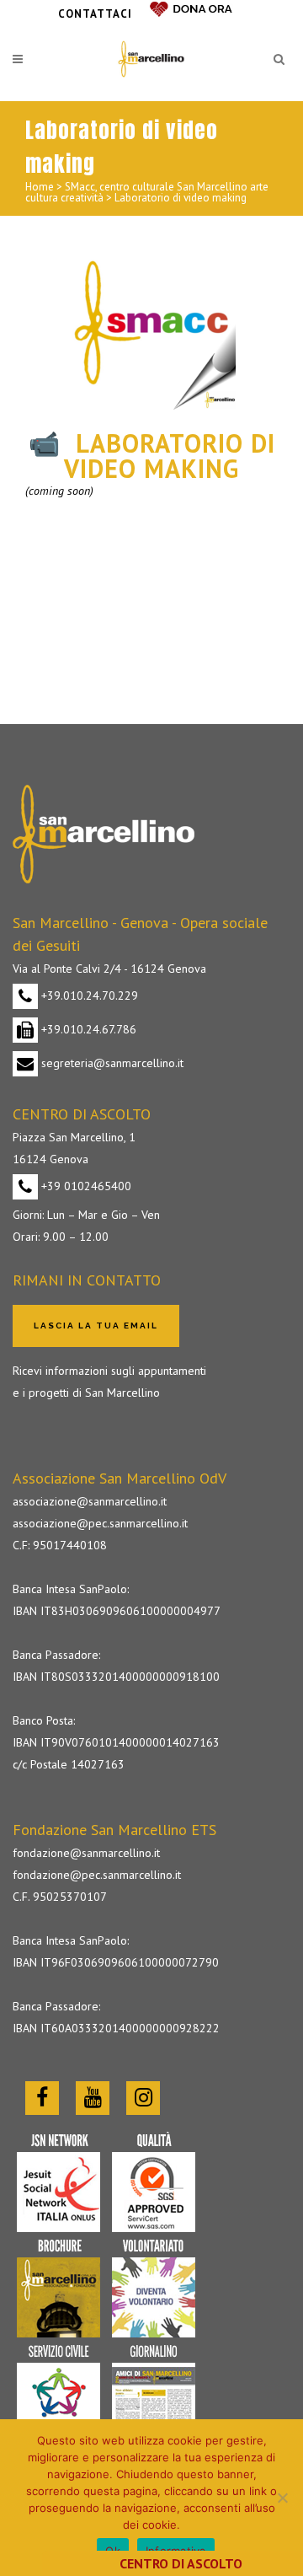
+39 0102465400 (85, 1186)
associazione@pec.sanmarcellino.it (100, 1523)
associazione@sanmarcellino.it (90, 1501)
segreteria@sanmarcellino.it (111, 1063)
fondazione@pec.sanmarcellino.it (97, 1875)
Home (40, 187)
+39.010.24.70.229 (88, 996)
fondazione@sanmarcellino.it (86, 1853)
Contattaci (95, 14)
